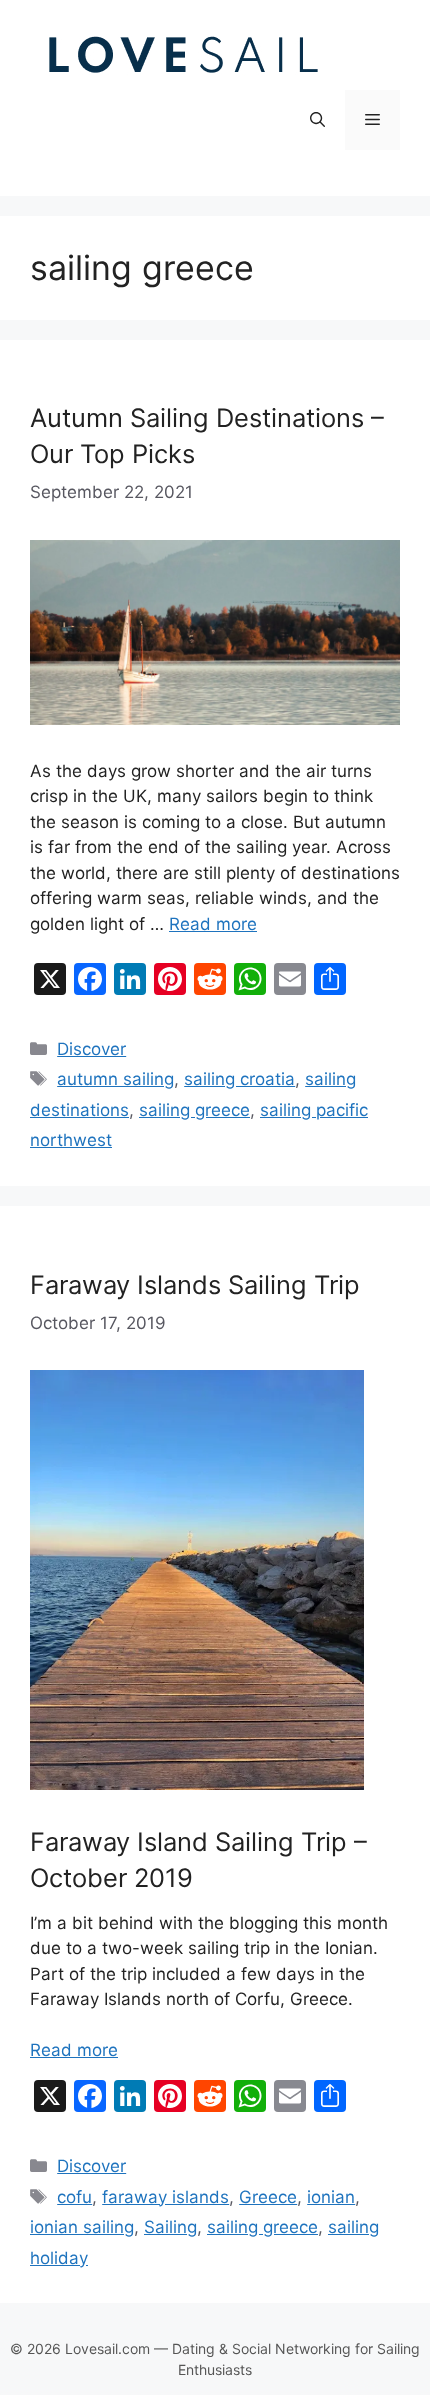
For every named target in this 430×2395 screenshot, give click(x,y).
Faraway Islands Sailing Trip (195, 1284)
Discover (91, 1049)
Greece (268, 2197)
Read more (213, 924)
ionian (331, 2197)
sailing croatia (239, 1079)
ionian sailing (82, 2227)
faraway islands (165, 2197)
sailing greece (194, 1110)
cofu (74, 2197)
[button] (317, 120)
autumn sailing (115, 1079)
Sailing (170, 2227)
